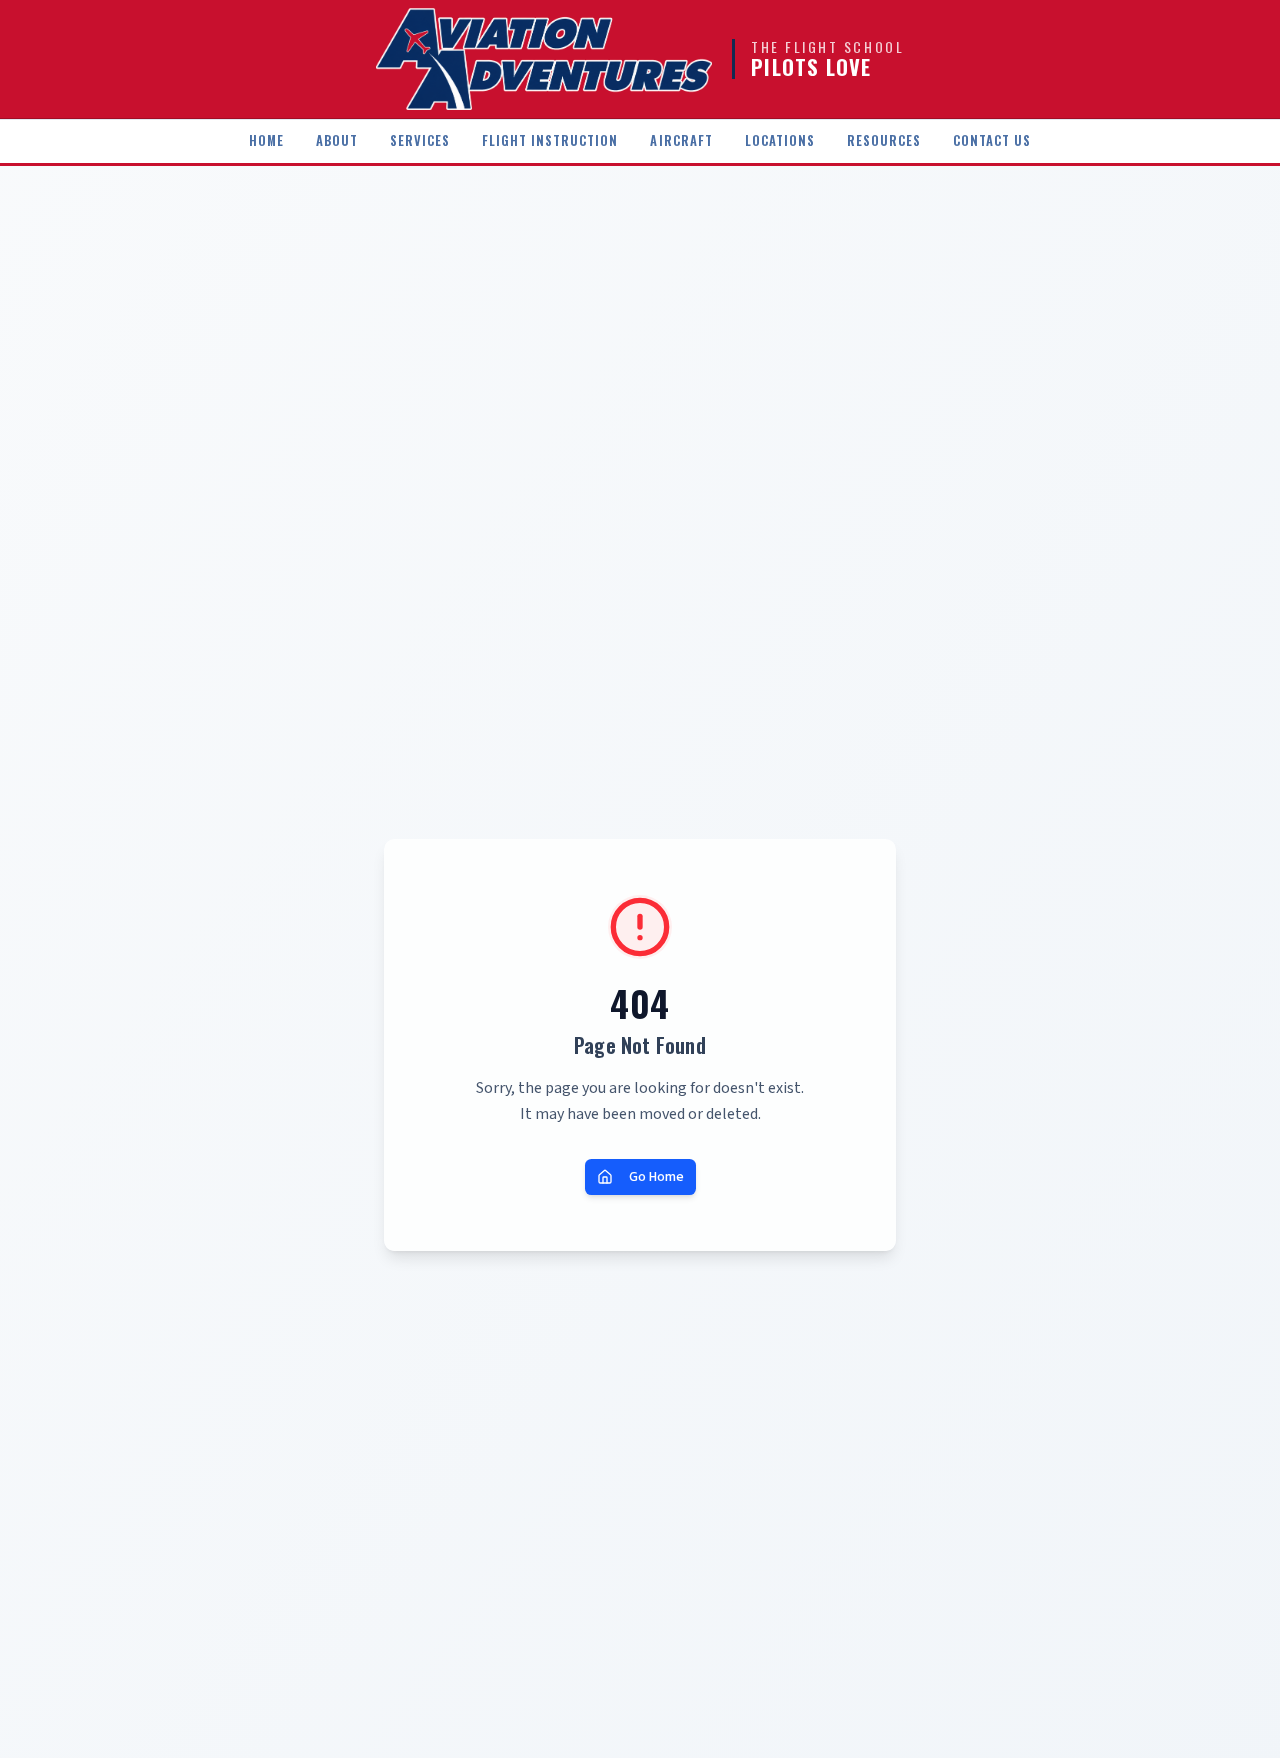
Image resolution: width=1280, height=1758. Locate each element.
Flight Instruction (550, 140)
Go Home (656, 1177)
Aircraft (681, 140)
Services (420, 140)
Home (266, 140)
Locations (780, 140)
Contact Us (992, 140)
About (337, 140)
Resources (884, 140)
